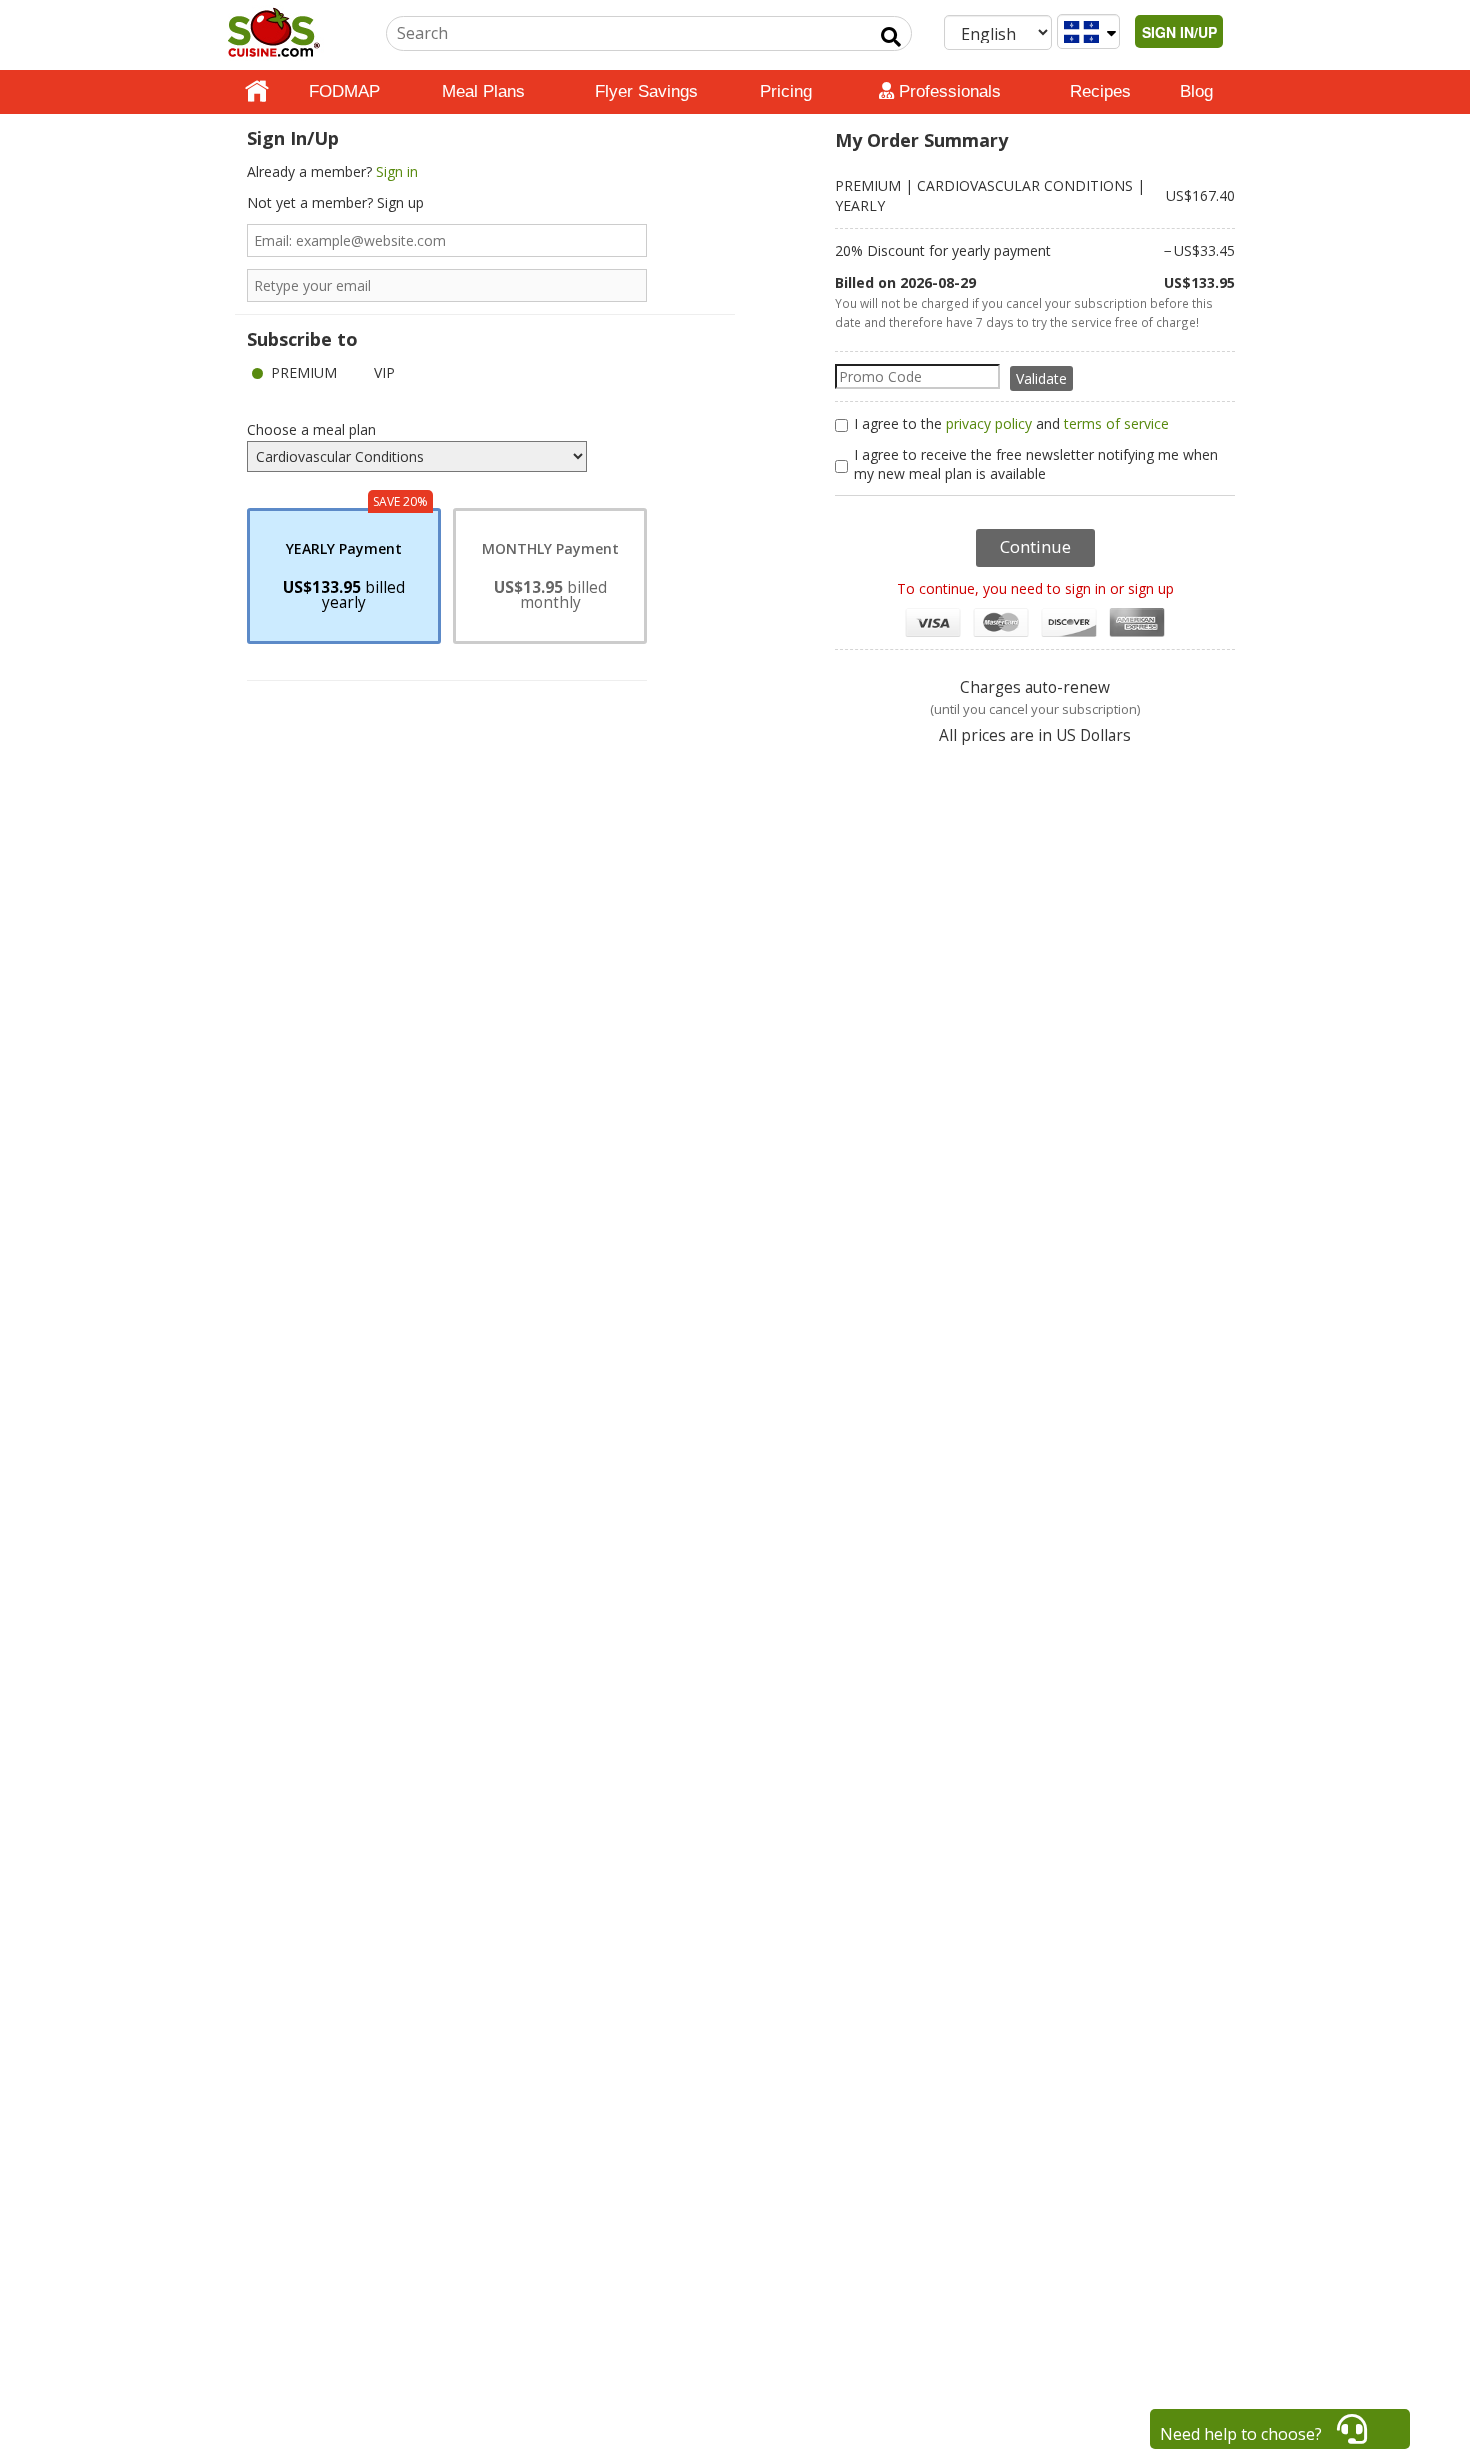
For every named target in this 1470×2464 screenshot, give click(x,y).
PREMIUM (304, 372)
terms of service (1116, 423)
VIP (384, 372)
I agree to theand (1011, 423)
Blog (1196, 91)
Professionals (947, 91)
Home (257, 92)
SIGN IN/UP (1179, 32)
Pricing (786, 91)
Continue (1035, 546)
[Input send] (891, 37)
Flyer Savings (646, 91)
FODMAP (344, 91)
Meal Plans (483, 91)
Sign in (397, 171)
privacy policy (989, 423)
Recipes (1100, 91)
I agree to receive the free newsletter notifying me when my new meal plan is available (1036, 464)
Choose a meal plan (311, 429)
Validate (1041, 378)
